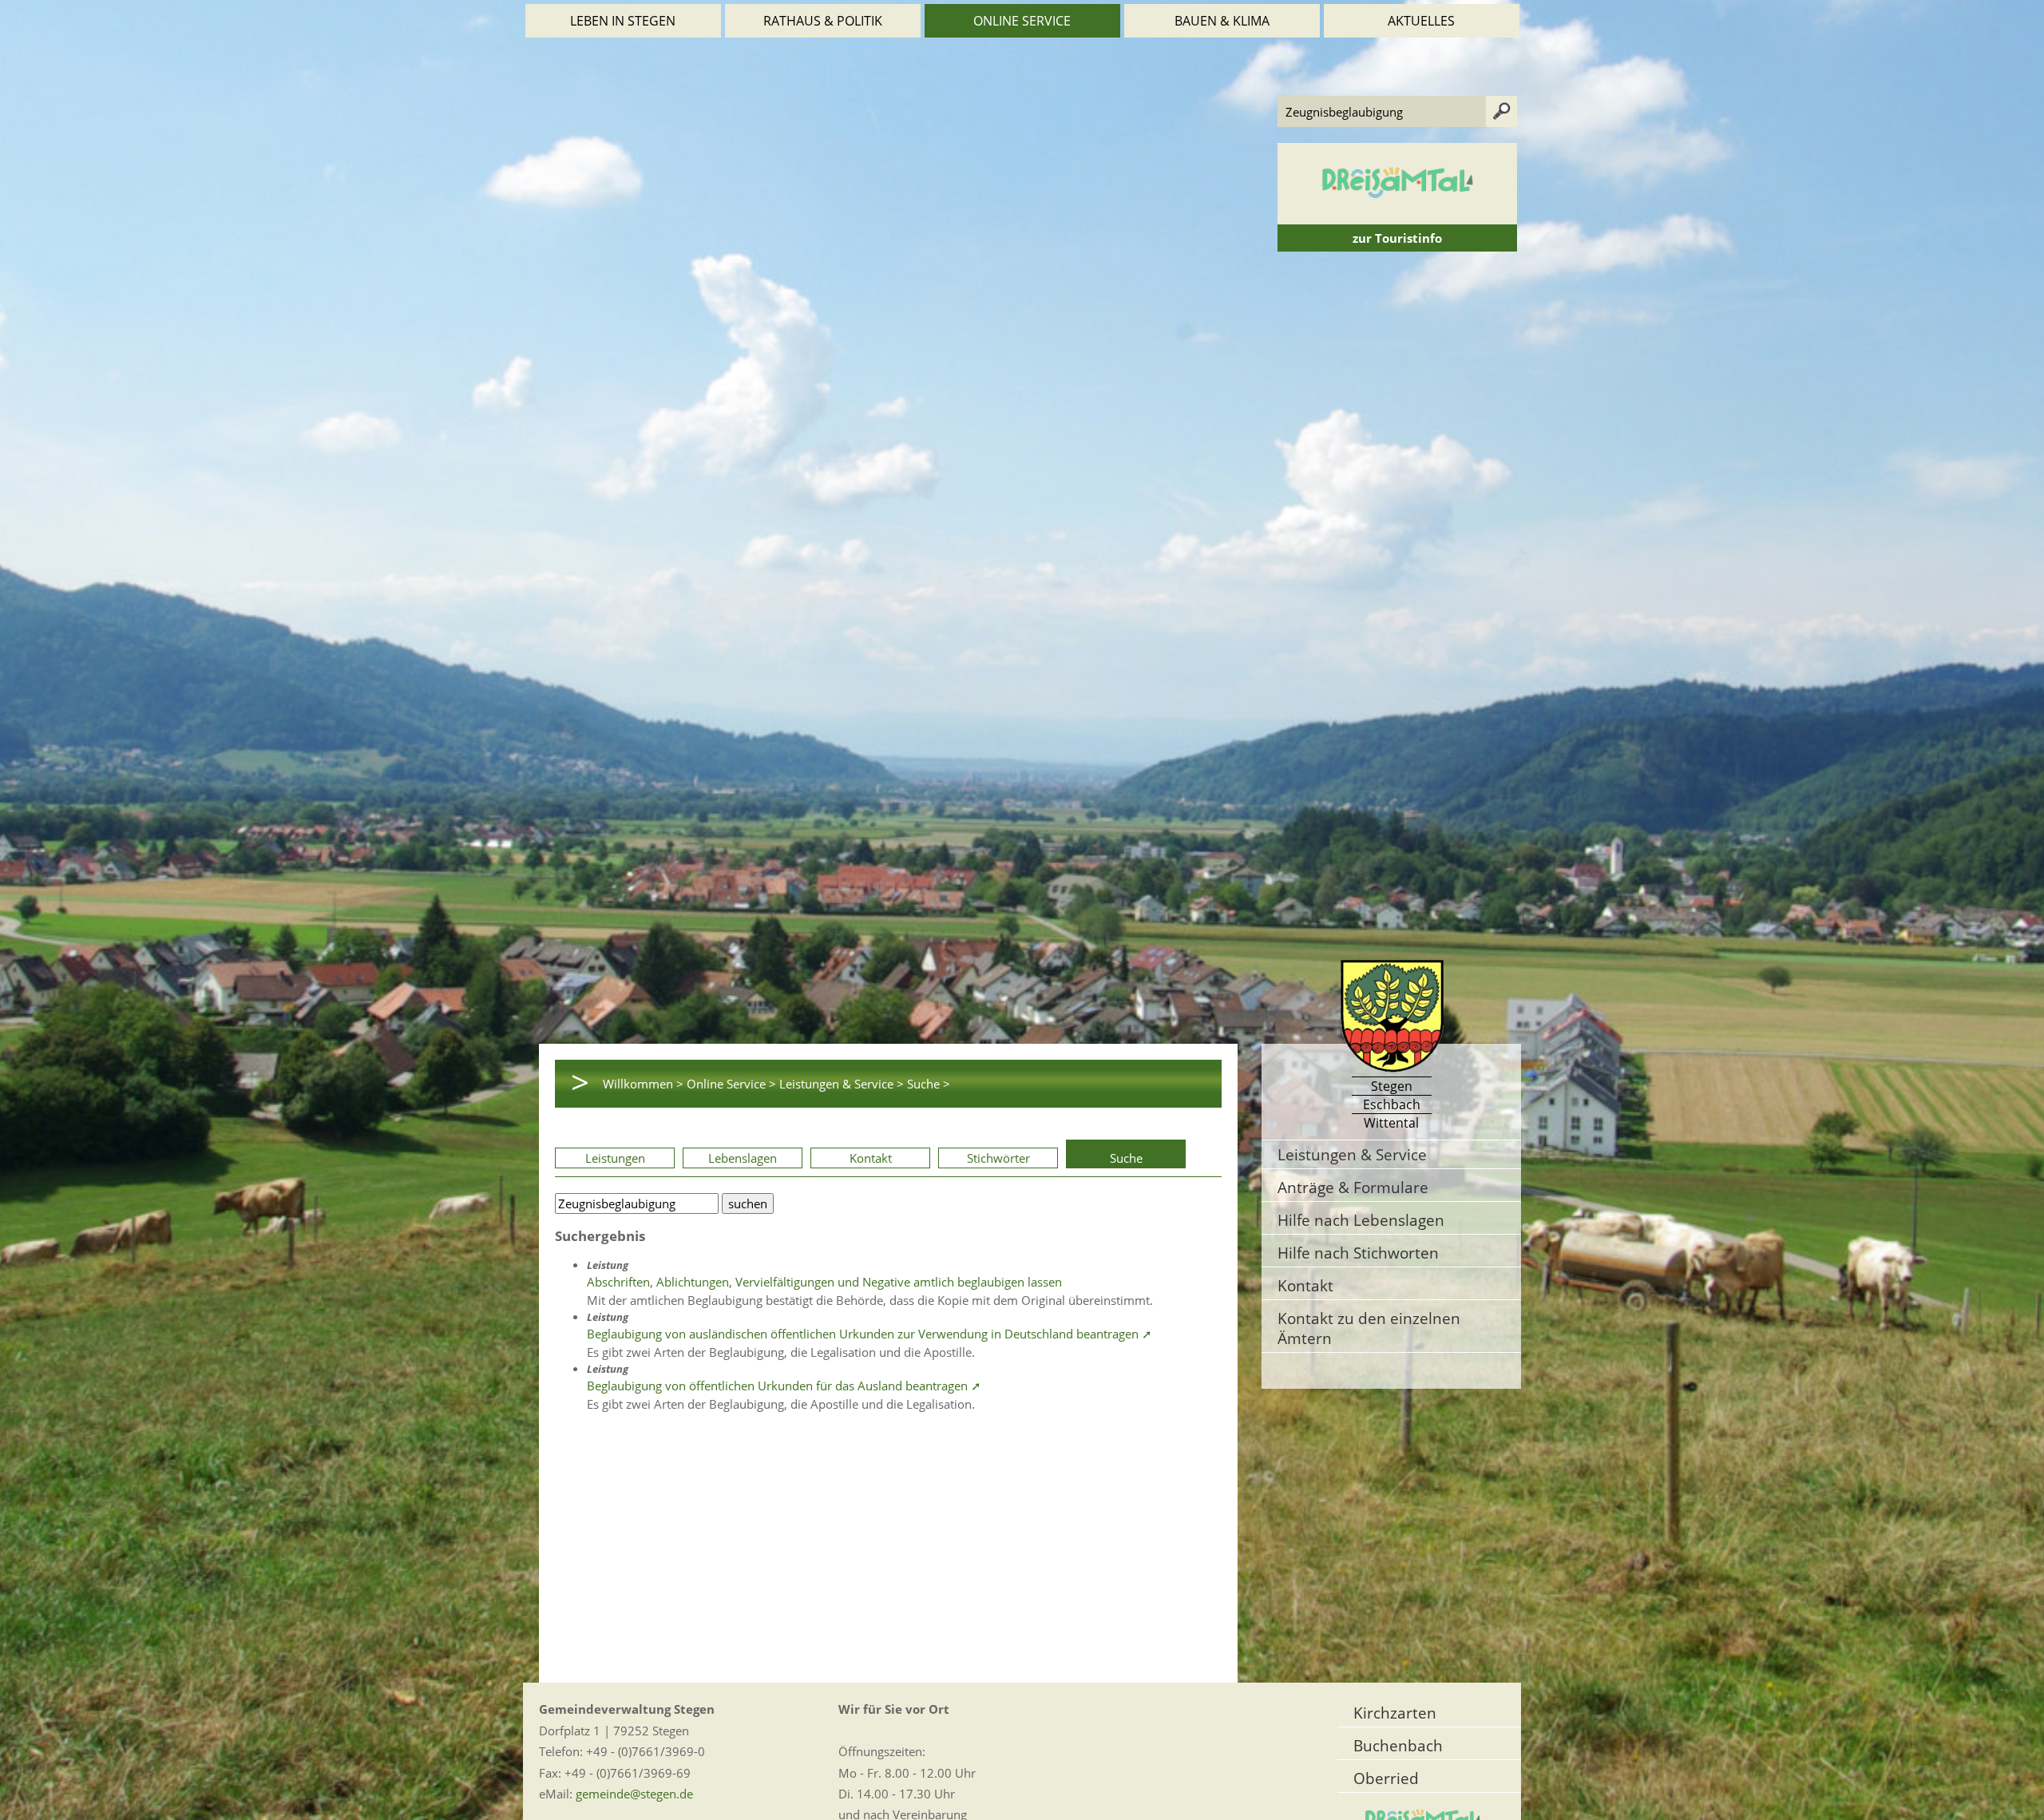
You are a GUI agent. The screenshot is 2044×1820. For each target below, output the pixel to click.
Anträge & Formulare (1353, 1187)
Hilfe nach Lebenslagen (1361, 1220)
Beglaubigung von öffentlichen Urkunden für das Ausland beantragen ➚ (784, 1386)
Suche (1126, 1158)
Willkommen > (643, 1084)
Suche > (929, 1084)
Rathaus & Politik (823, 21)
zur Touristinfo (1397, 238)
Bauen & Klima (1222, 21)
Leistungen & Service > (842, 1084)
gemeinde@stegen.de (634, 1794)
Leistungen (615, 1158)
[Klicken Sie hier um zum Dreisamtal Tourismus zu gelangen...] (1397, 216)
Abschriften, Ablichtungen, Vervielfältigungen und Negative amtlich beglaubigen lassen (824, 1282)
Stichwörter (998, 1158)
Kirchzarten (1395, 1713)
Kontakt (871, 1158)
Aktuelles (1421, 21)
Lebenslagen (743, 1158)
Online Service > (731, 1084)
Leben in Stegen (623, 21)
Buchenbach (1398, 1745)
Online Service (1022, 21)
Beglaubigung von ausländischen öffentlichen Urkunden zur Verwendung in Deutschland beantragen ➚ (869, 1334)
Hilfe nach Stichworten (1358, 1253)
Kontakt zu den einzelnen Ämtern (1369, 1328)
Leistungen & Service (1352, 1154)
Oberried (1386, 1778)
